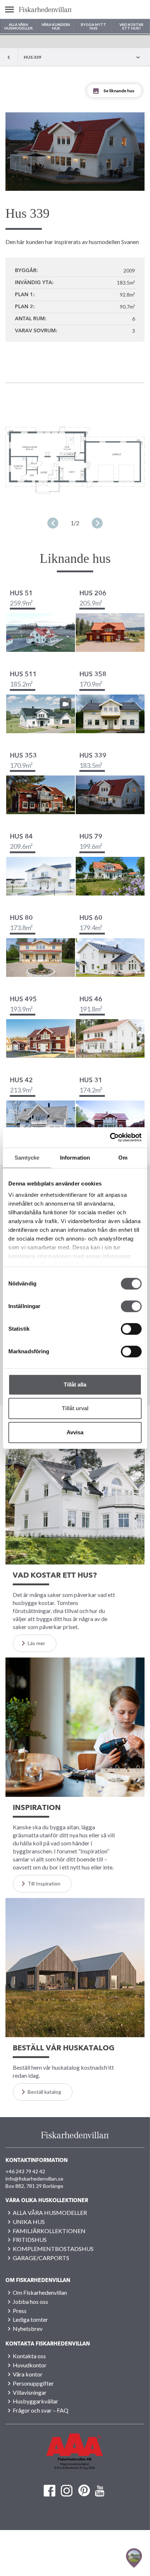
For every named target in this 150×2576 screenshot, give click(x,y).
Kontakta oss (29, 2356)
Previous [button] (53, 523)
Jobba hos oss (30, 2302)
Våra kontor (28, 2374)
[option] (75, 152)
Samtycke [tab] (27, 1158)
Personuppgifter (33, 2383)
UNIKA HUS (29, 2222)
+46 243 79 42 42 (25, 2171)
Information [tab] (75, 1158)
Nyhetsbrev (28, 2329)
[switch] (131, 1306)
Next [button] (97, 523)
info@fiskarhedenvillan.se (34, 2179)
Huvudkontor (30, 2365)
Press (20, 2311)
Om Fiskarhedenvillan (40, 2292)
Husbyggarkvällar (35, 2401)
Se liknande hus (119, 91)
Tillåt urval (75, 1408)
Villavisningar (30, 2392)
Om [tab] (123, 1158)
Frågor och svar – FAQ (41, 2410)
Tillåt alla (75, 1384)
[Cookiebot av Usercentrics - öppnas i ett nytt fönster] (110, 1137)
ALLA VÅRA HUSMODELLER (50, 2213)
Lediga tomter (30, 2319)
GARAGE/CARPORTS (41, 2258)
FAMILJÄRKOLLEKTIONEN (49, 2231)
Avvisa (75, 1432)
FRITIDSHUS (30, 2240)
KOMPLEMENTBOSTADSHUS (53, 2249)
